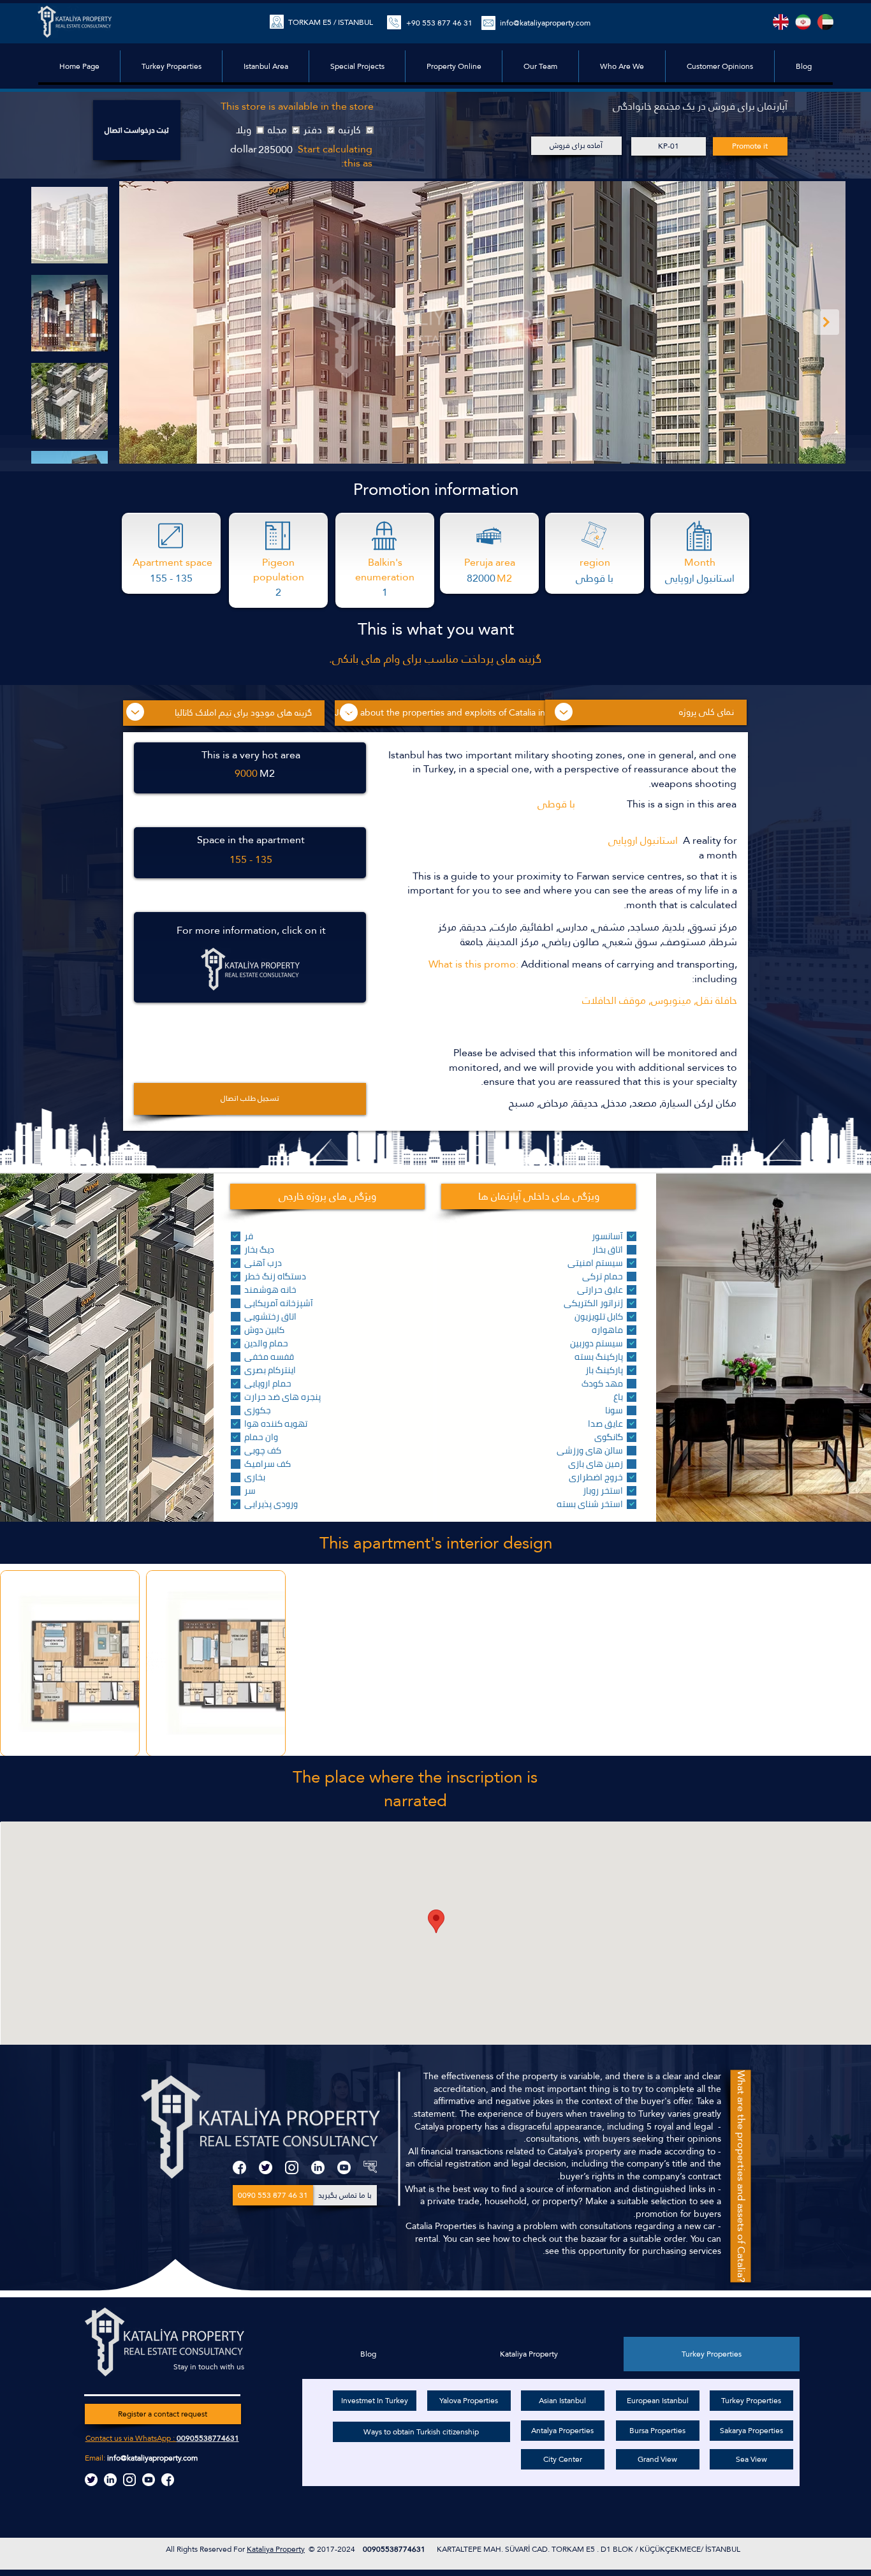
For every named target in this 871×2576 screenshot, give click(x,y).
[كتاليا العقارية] (370, 2168)
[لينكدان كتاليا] (110, 2480)
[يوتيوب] (344, 2168)
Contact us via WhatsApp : (131, 2438)
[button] (357, 66)
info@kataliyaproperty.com (152, 2458)
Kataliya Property (276, 2549)
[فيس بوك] (239, 2168)
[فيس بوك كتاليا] (168, 2480)
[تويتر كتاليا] (91, 2480)
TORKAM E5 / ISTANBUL (331, 22)
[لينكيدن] (318, 2168)
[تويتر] (266, 2168)
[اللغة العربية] (825, 22)
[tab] (712, 2354)
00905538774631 (208, 2438)
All (171, 2549)
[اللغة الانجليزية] (781, 22)
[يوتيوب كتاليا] (149, 2480)
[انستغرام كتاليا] (129, 2480)
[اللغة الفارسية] (803, 22)
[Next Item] (826, 322)
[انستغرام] (292, 2168)
